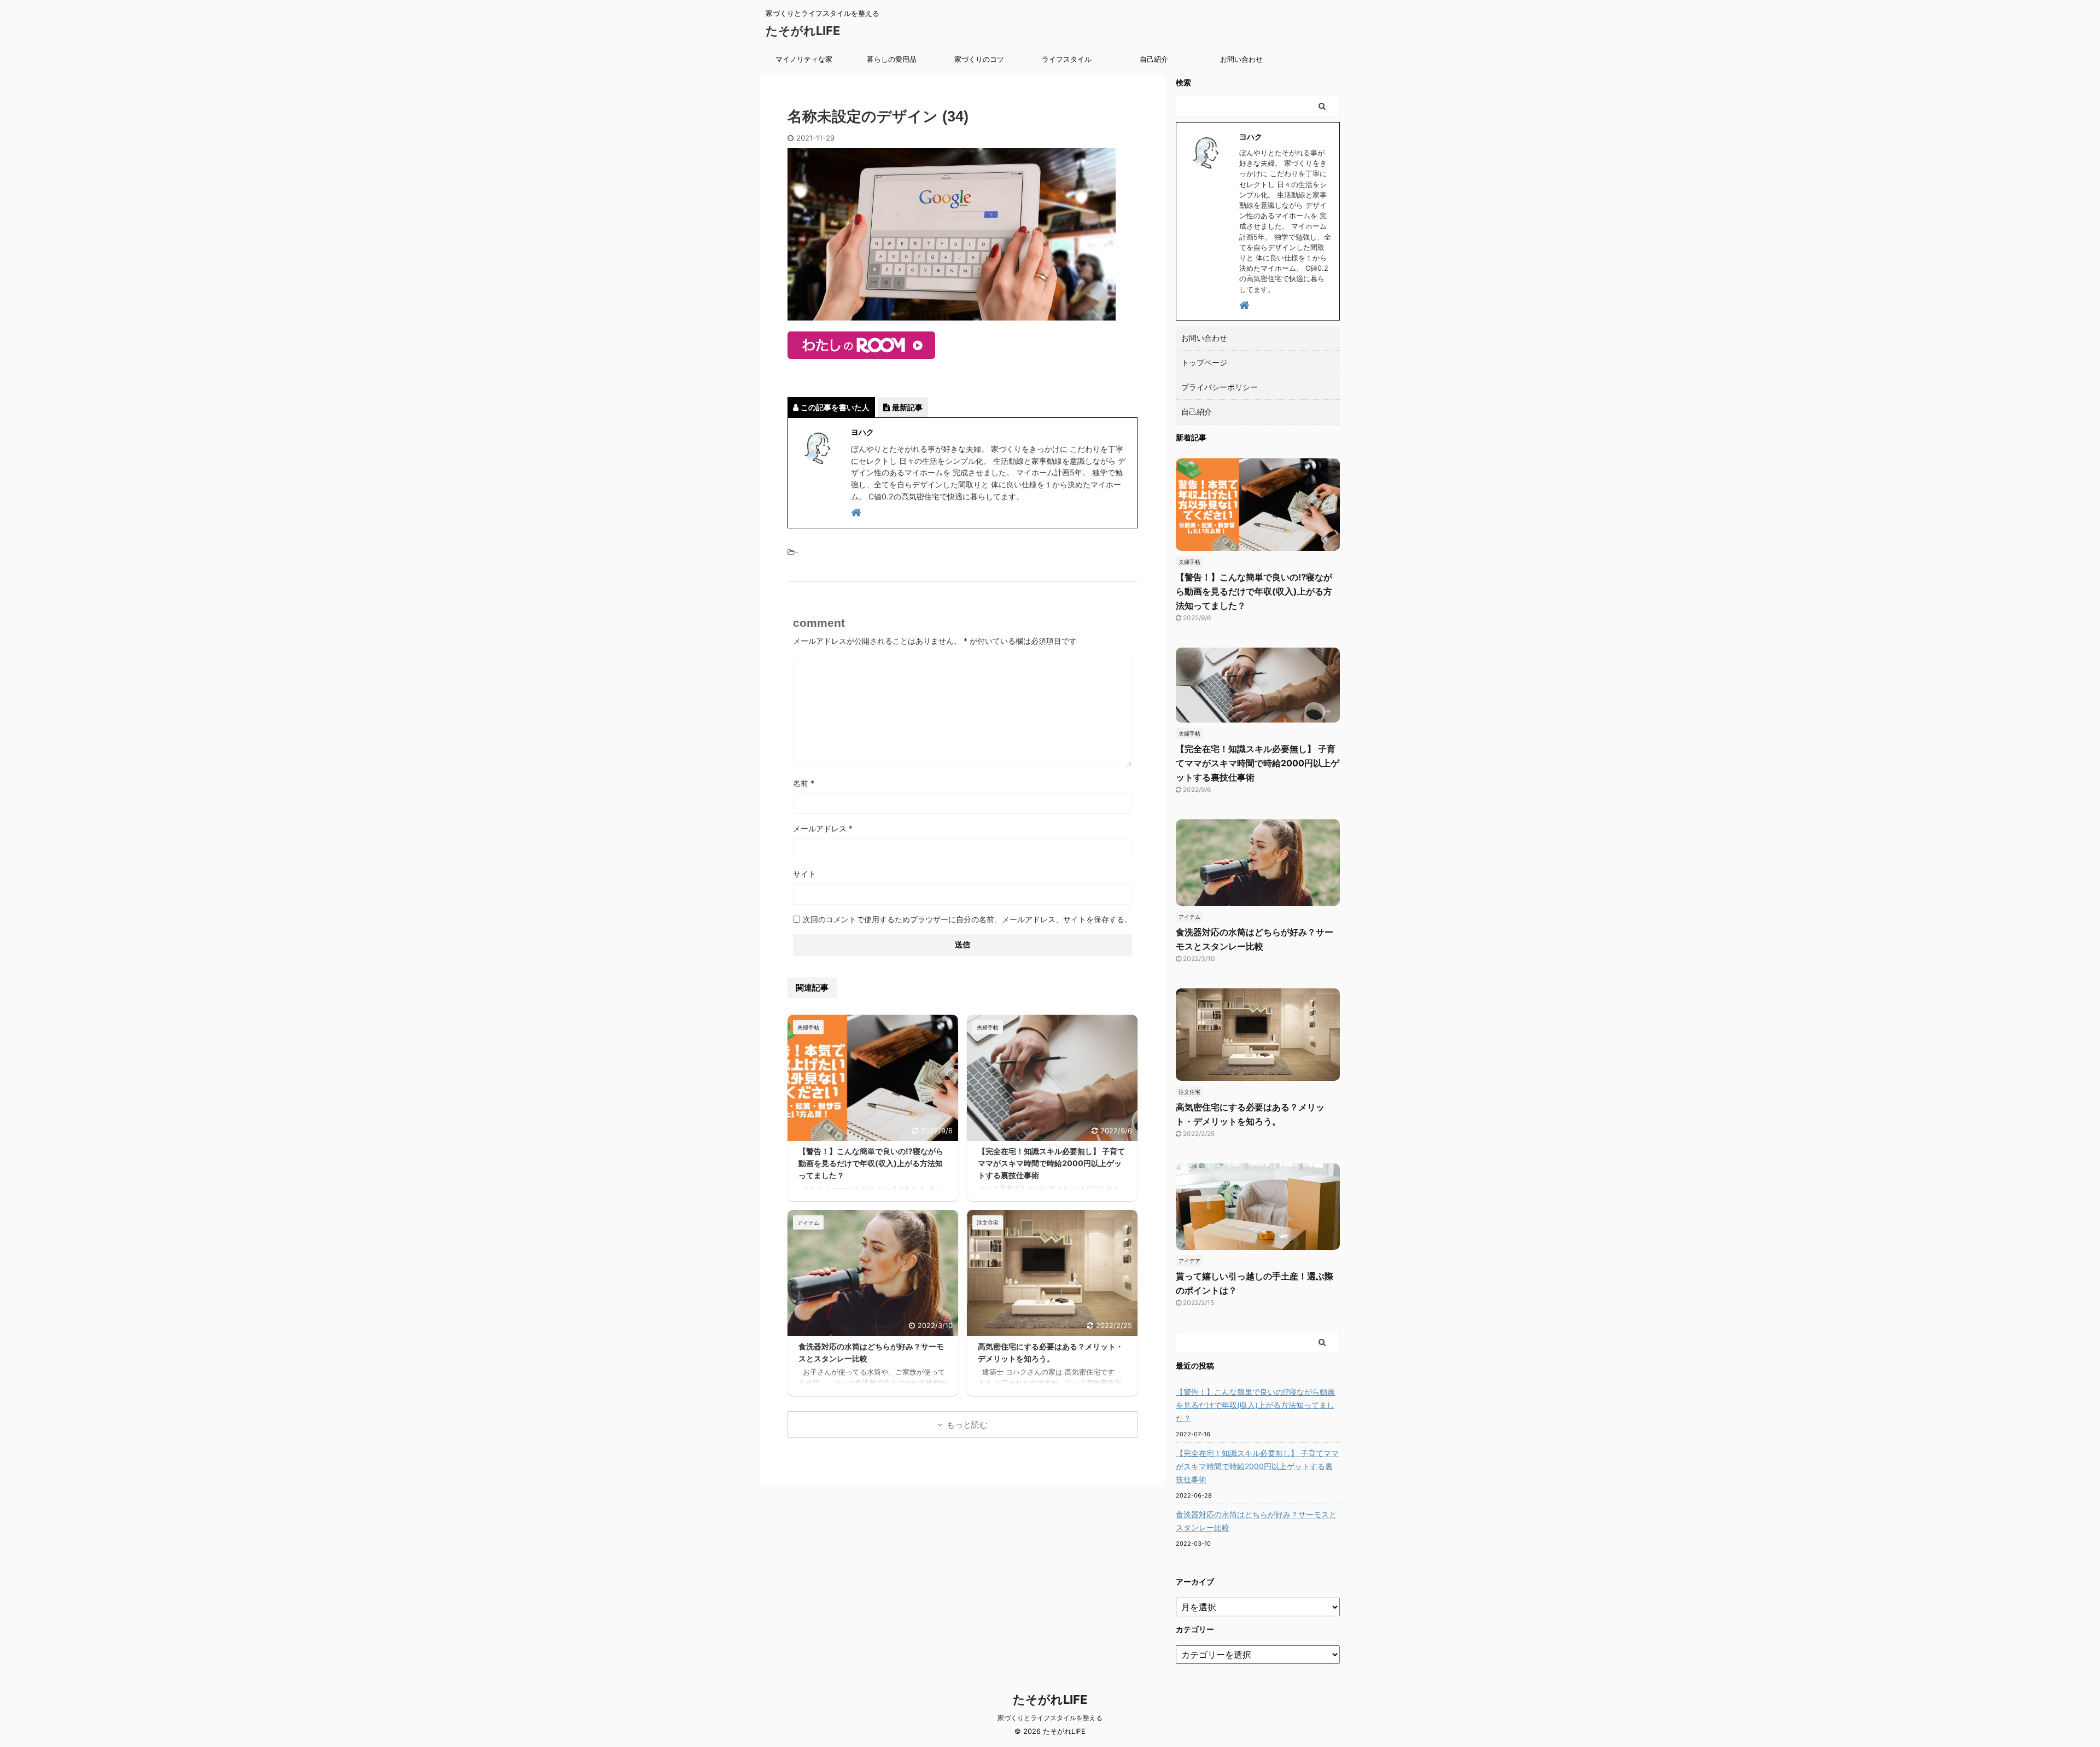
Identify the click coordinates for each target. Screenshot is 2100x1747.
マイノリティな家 (804, 59)
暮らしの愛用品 (892, 59)
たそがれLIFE (803, 31)
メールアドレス (823, 828)
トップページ (1204, 362)
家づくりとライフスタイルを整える (1050, 1718)
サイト (804, 874)
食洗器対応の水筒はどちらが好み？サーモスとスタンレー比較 (1256, 1521)
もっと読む (967, 1425)
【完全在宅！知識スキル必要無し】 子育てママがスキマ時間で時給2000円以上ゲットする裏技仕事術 (1051, 1163)
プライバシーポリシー (1220, 387)
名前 (804, 783)
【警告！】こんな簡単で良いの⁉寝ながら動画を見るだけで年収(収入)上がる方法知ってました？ (871, 1163)
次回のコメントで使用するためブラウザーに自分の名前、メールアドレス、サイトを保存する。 (967, 919)
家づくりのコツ (979, 59)
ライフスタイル (1067, 59)
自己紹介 (1154, 59)
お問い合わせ (1241, 59)
